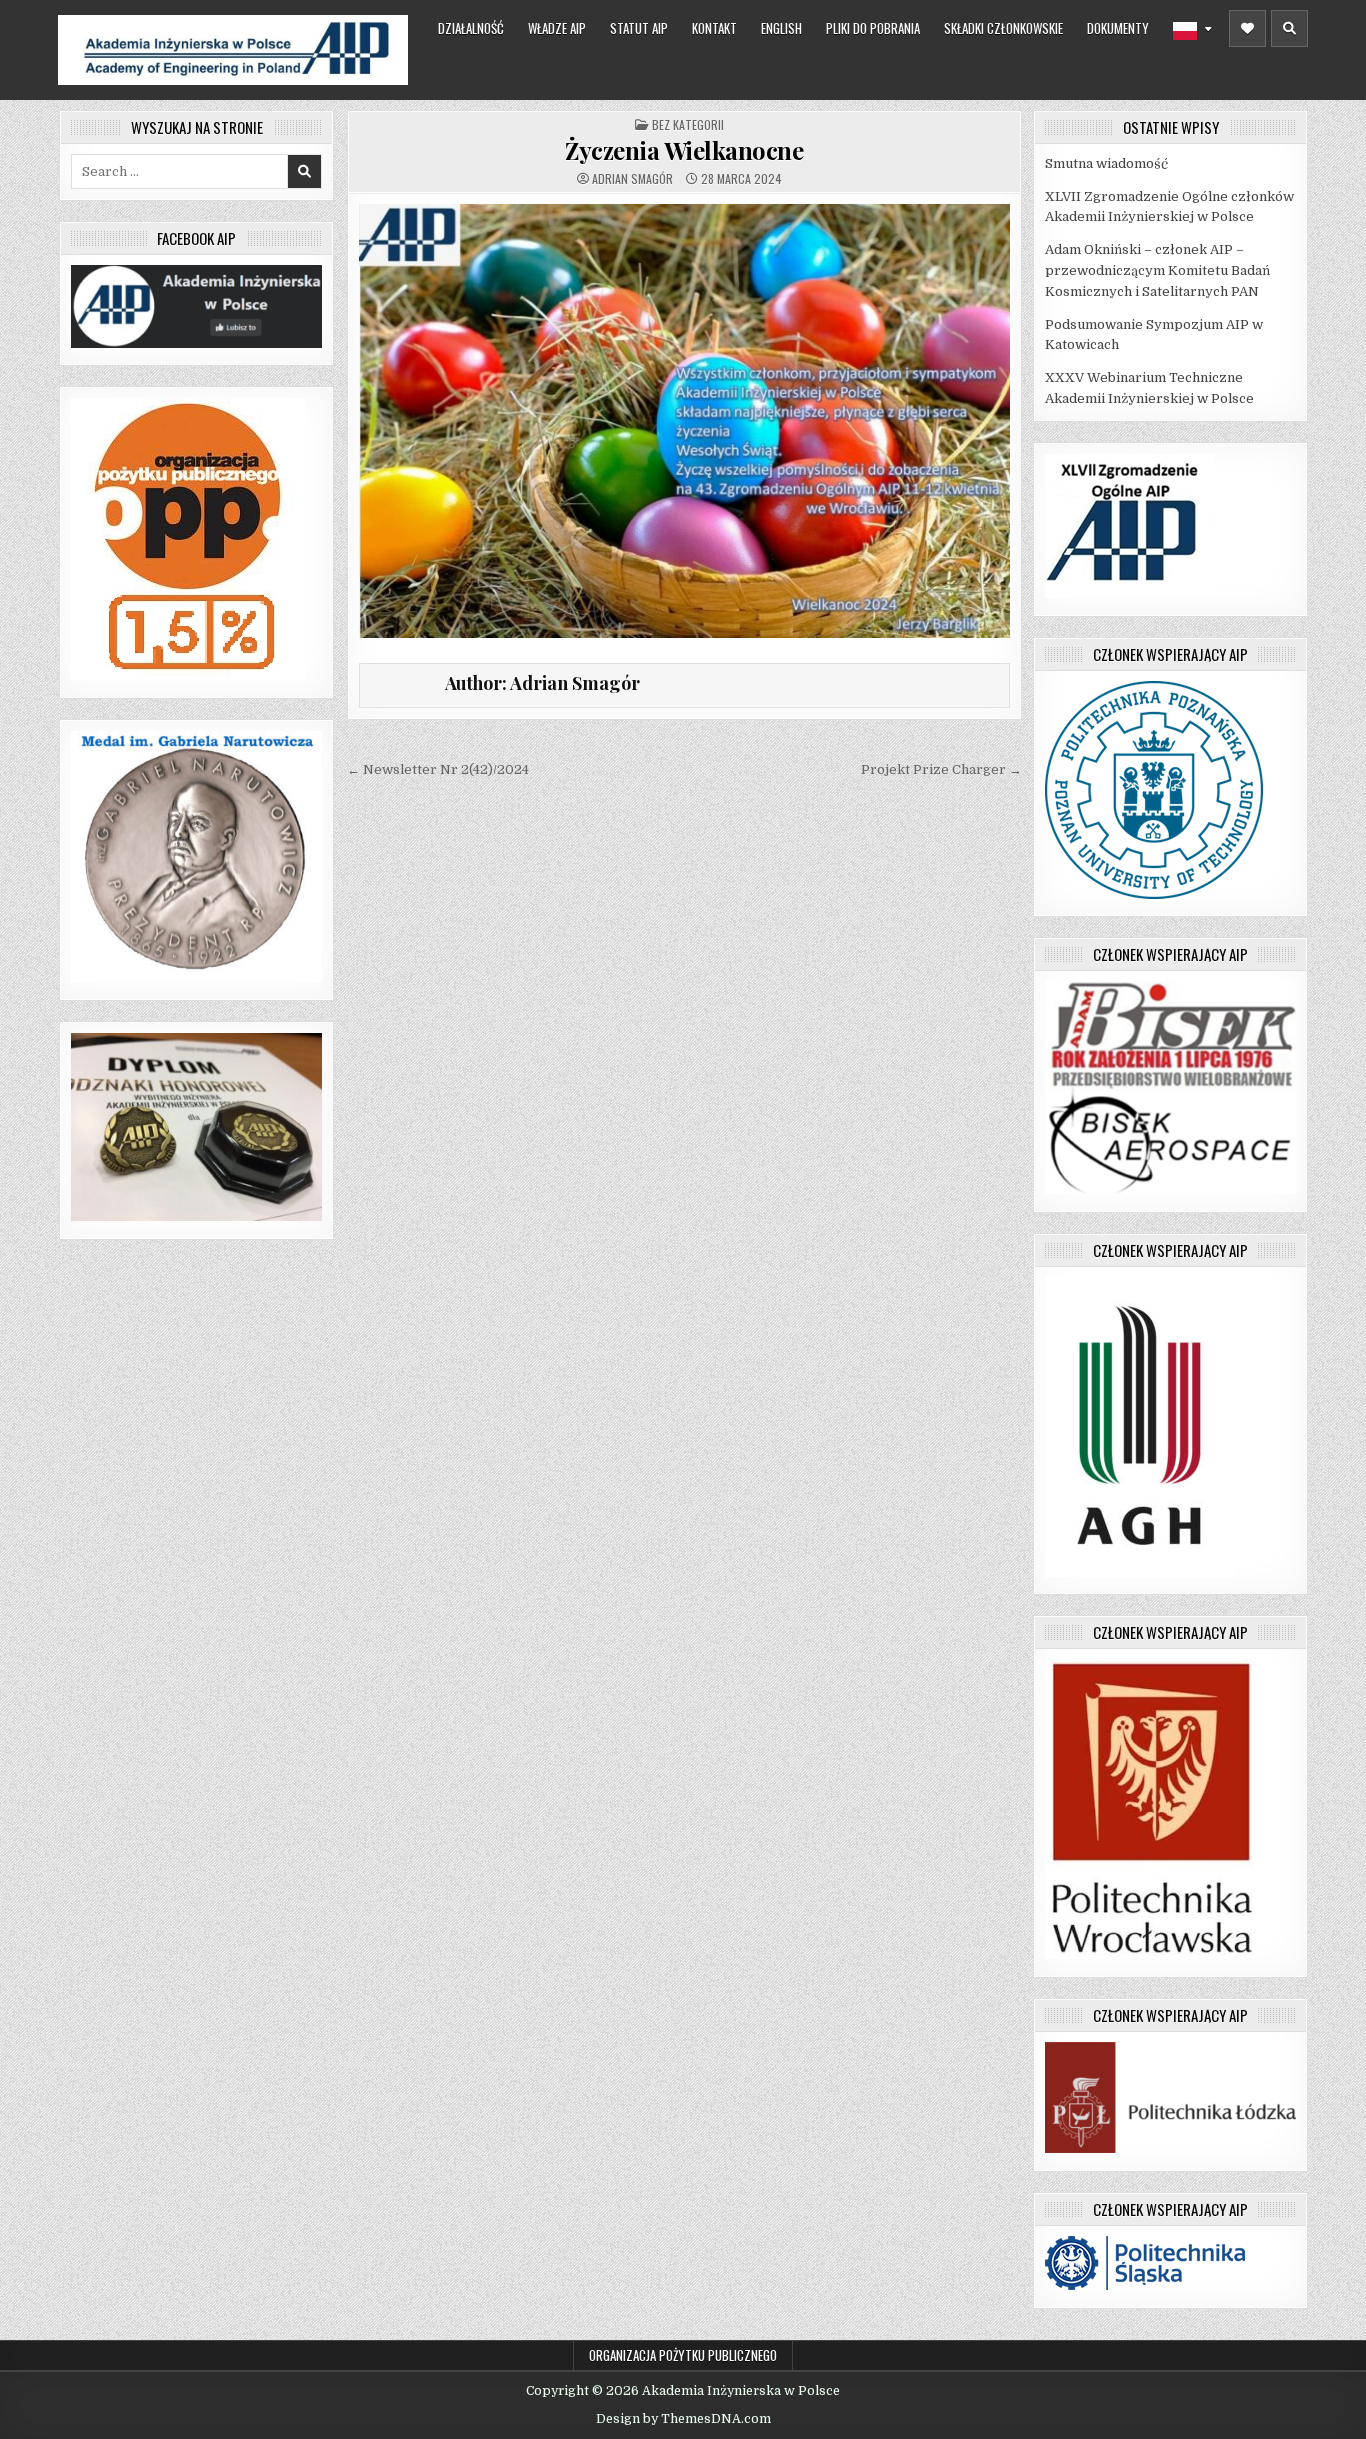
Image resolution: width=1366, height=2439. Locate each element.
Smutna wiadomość (1106, 163)
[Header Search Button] (1289, 28)
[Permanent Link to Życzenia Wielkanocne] (684, 421)
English (781, 28)
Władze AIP (557, 28)
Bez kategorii (688, 124)
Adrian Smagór (632, 179)
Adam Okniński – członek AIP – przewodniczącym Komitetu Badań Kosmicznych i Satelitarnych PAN (1157, 270)
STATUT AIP (639, 28)
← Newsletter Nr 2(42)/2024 (438, 769)
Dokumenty (1118, 28)
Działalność (471, 28)
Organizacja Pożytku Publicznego (683, 2355)
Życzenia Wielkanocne (684, 150)
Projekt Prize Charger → (941, 769)
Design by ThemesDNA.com (683, 2419)
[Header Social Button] (1247, 28)
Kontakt (714, 28)
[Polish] (1192, 31)
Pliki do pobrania (873, 28)
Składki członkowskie (1003, 28)
